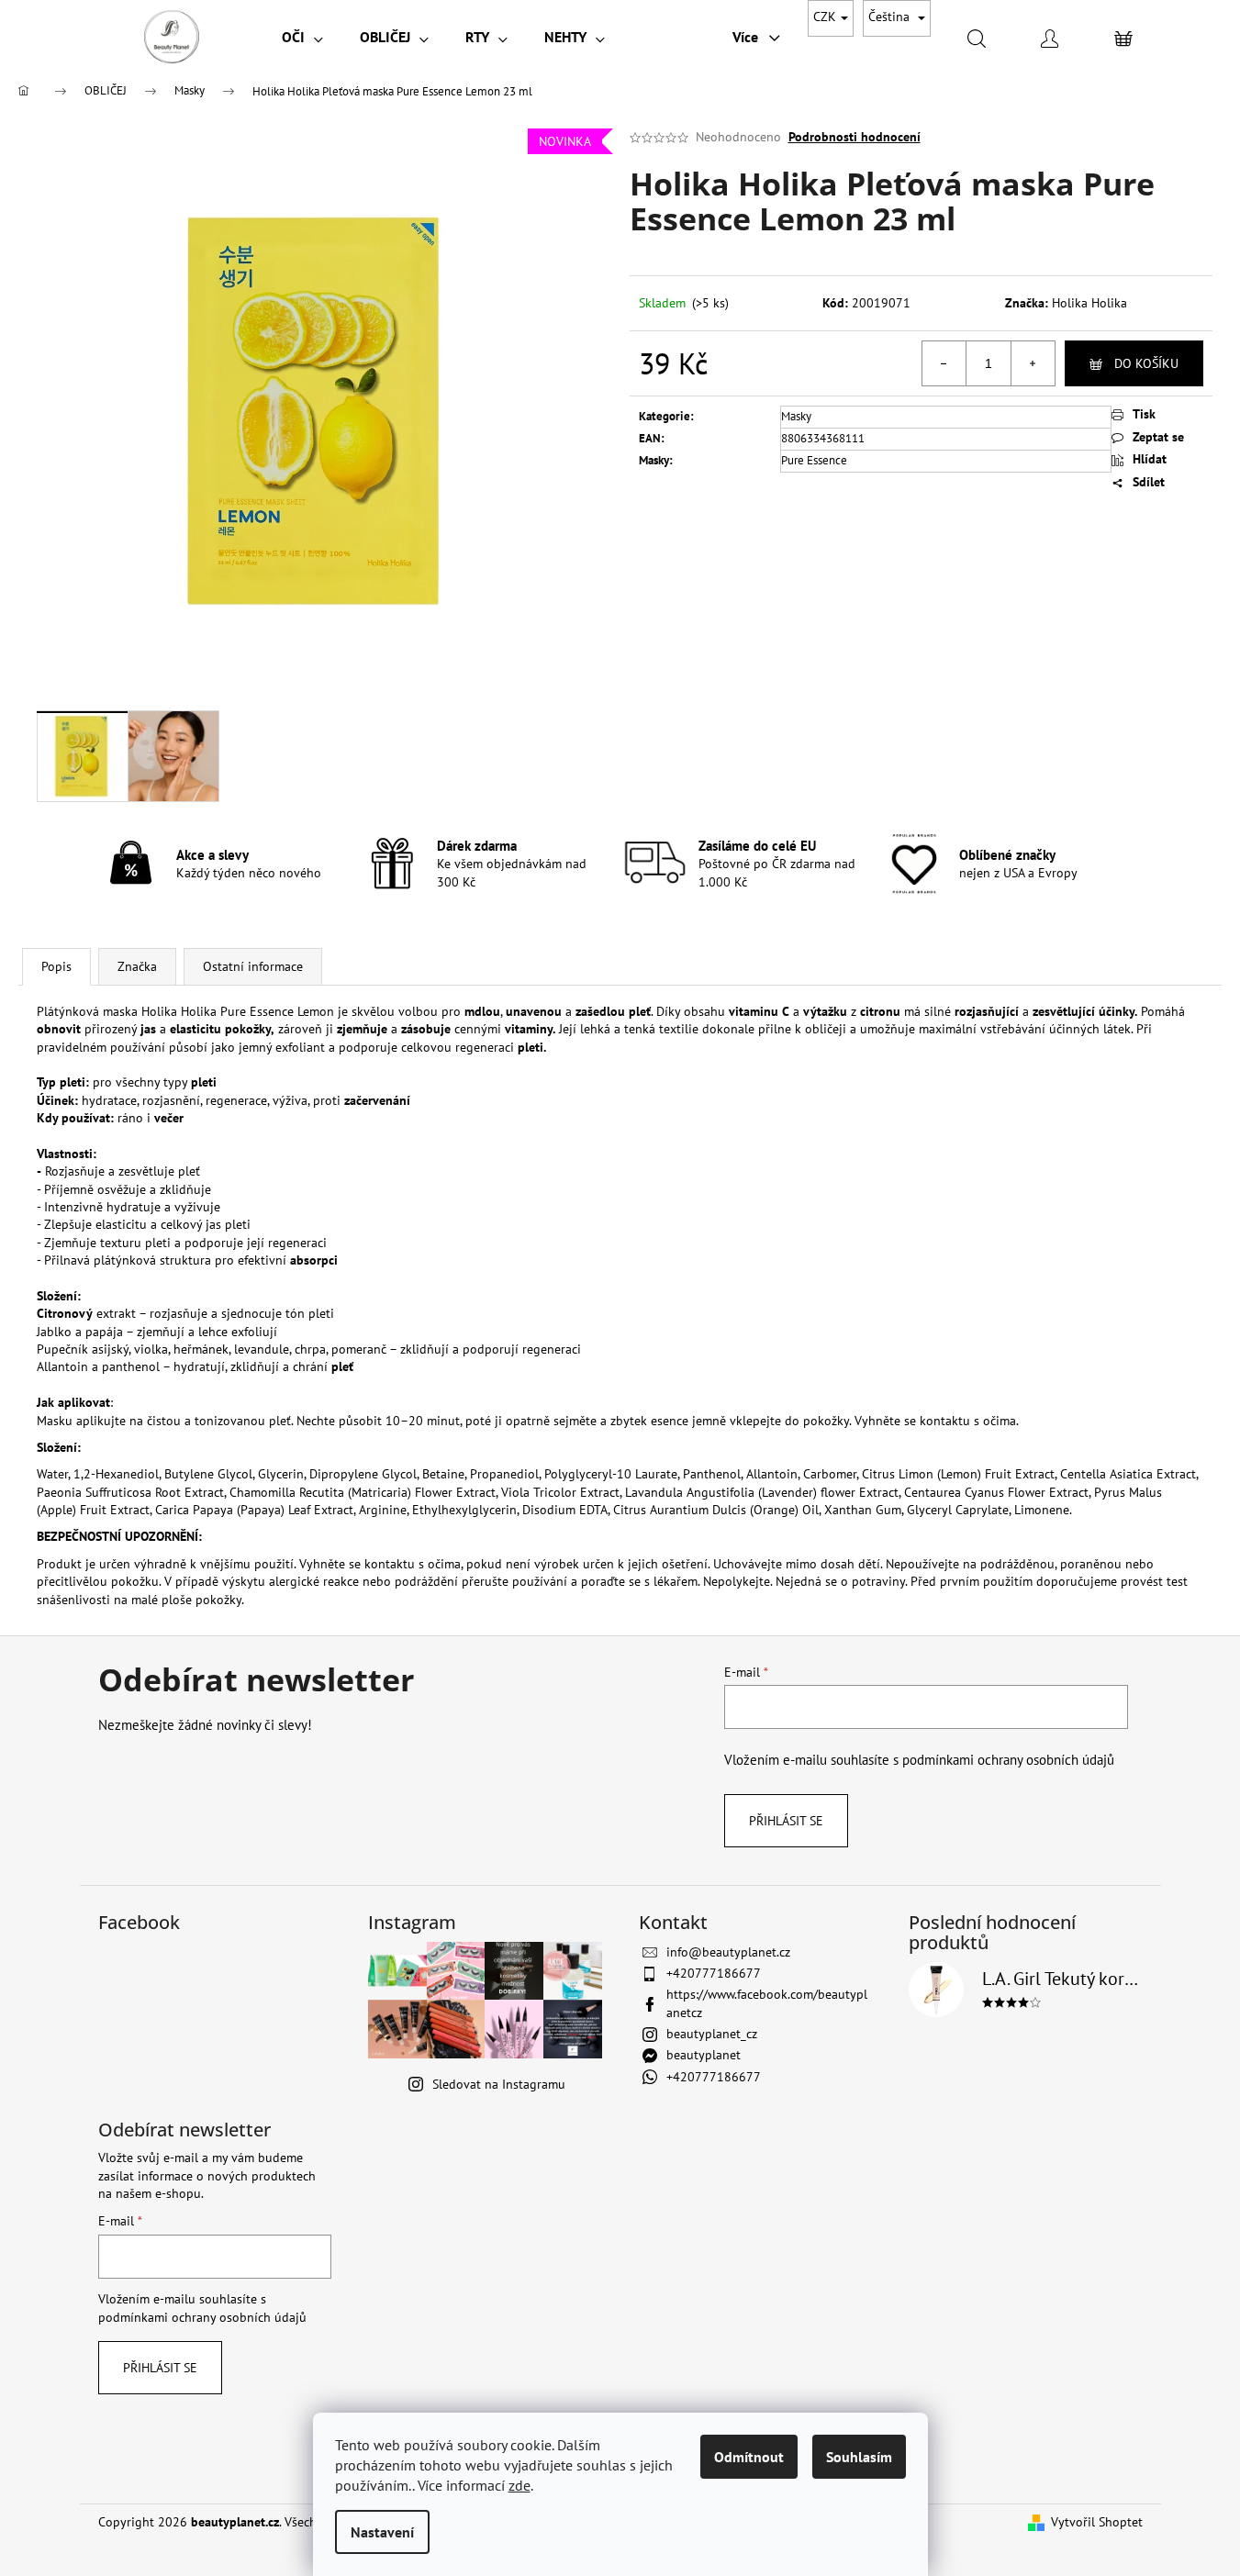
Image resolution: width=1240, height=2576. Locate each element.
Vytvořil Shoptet (1097, 2522)
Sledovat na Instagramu (499, 2084)
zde (519, 2485)
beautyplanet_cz (712, 2034)
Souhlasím (859, 2457)
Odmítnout (749, 2457)
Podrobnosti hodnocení (855, 137)
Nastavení (382, 2532)
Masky (796, 416)
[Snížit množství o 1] (944, 363)
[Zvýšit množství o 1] (1033, 363)
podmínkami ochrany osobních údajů (1008, 1759)
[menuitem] (302, 37)
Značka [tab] (137, 966)
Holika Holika (1089, 303)
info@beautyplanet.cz (728, 1952)
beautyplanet (704, 2055)
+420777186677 (714, 1973)
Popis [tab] (56, 966)
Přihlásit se (786, 1821)
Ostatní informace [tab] (253, 966)
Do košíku (1146, 363)
